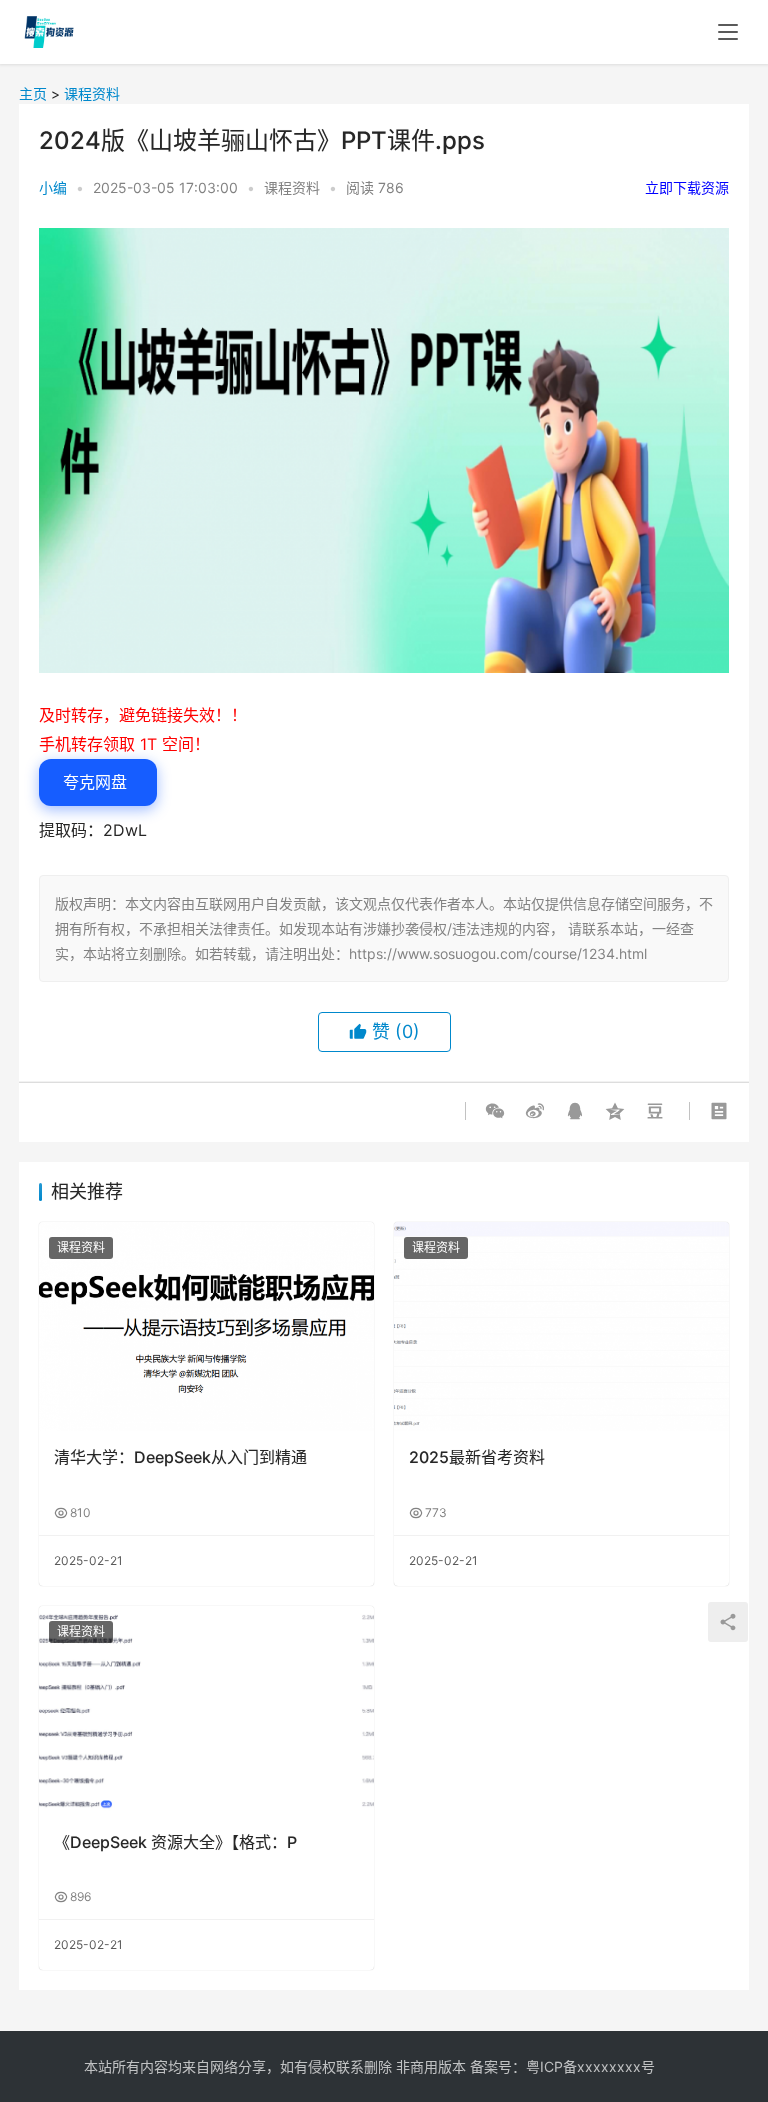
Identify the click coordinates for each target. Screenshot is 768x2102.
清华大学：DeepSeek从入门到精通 (180, 1457)
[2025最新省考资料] (561, 1326)
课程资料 (92, 93)
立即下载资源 (687, 187)
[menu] (728, 32)
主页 (33, 93)
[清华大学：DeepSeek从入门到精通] (206, 1326)
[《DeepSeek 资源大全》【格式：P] (206, 1710)
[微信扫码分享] (499, 1111)
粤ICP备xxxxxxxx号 (590, 2066)
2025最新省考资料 (477, 1457)
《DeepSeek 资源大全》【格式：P (175, 1842)
